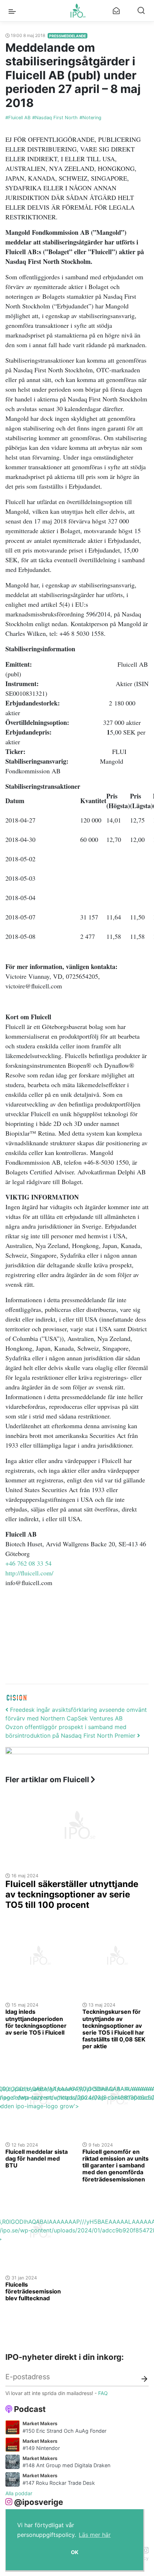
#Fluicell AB (18, 118)
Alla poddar (19, 2493)
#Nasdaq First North (55, 118)
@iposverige (38, 2502)
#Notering (90, 118)
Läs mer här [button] (95, 2535)
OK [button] (75, 2552)
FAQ (103, 2393)
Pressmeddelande (68, 36)
